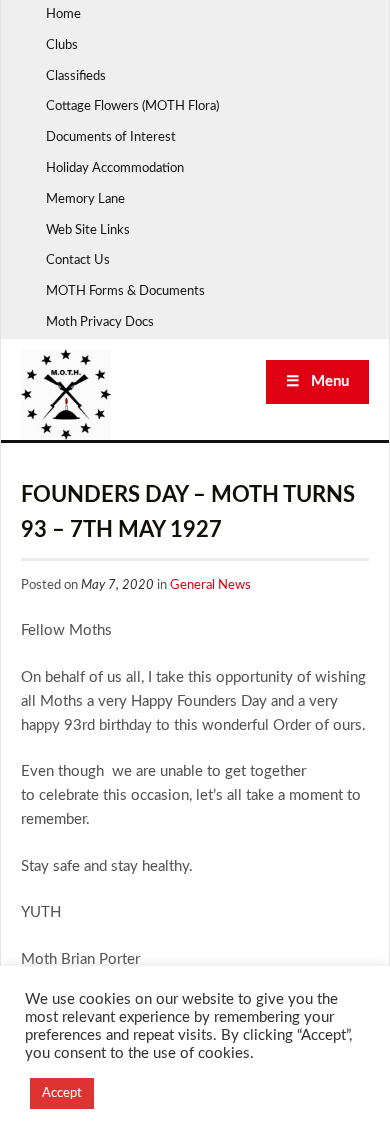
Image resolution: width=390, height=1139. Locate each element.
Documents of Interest (111, 137)
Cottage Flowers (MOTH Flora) (132, 106)
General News (210, 585)
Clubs (62, 45)
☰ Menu (317, 381)
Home (63, 14)
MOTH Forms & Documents (125, 291)
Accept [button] (62, 1093)
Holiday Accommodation (115, 168)
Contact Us (78, 260)
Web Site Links (88, 230)
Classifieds (76, 76)
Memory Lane (85, 199)
